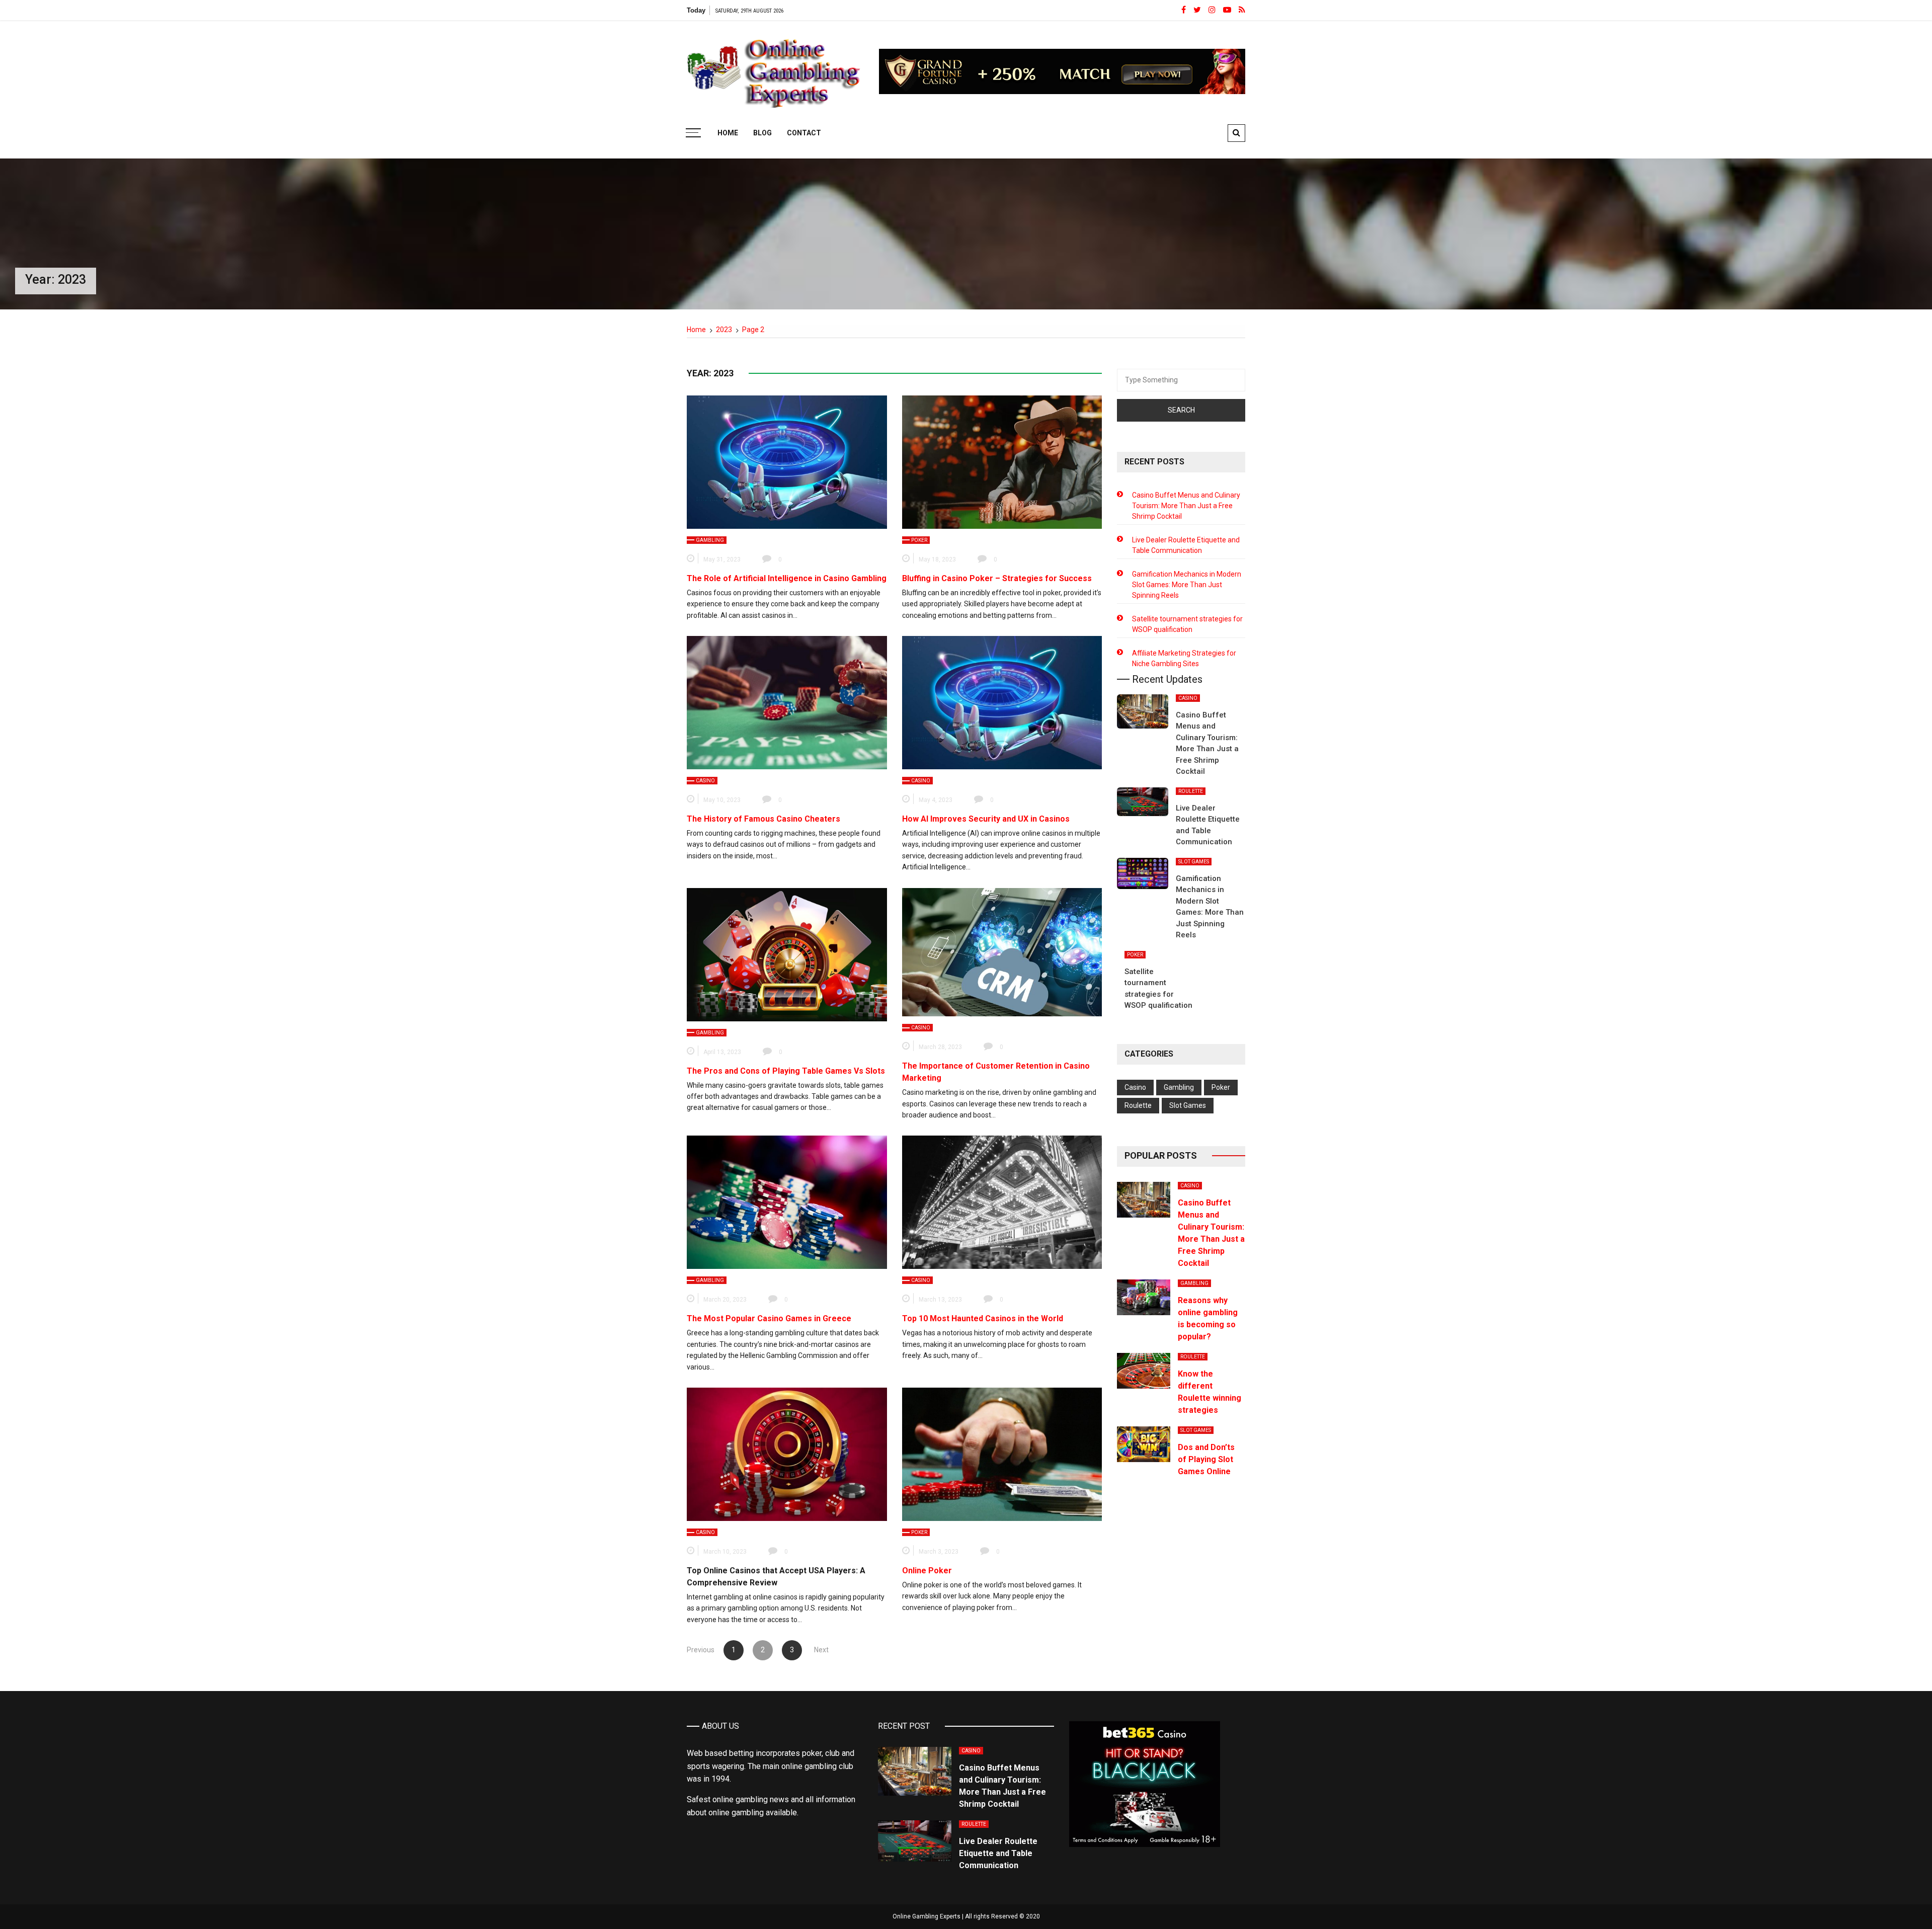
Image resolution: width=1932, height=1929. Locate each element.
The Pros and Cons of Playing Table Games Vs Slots (786, 1071)
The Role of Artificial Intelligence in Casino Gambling (787, 578)
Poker (919, 540)
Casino (705, 781)
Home (728, 133)
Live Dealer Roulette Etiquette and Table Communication (1186, 545)
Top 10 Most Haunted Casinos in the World (983, 1318)
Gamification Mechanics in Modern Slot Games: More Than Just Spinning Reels (1187, 585)
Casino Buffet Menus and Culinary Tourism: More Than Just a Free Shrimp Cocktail (1186, 506)
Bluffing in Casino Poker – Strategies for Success (997, 578)
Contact (804, 133)
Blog (762, 133)
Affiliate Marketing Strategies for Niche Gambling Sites (1184, 658)
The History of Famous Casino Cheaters (763, 819)
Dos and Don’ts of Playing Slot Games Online (1206, 1459)
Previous (701, 1650)
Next (821, 1650)
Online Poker (927, 1571)
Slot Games (1194, 862)
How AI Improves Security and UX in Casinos (986, 819)
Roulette (1191, 791)
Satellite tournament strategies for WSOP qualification (1187, 624)
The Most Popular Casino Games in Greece (769, 1318)
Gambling (710, 540)
